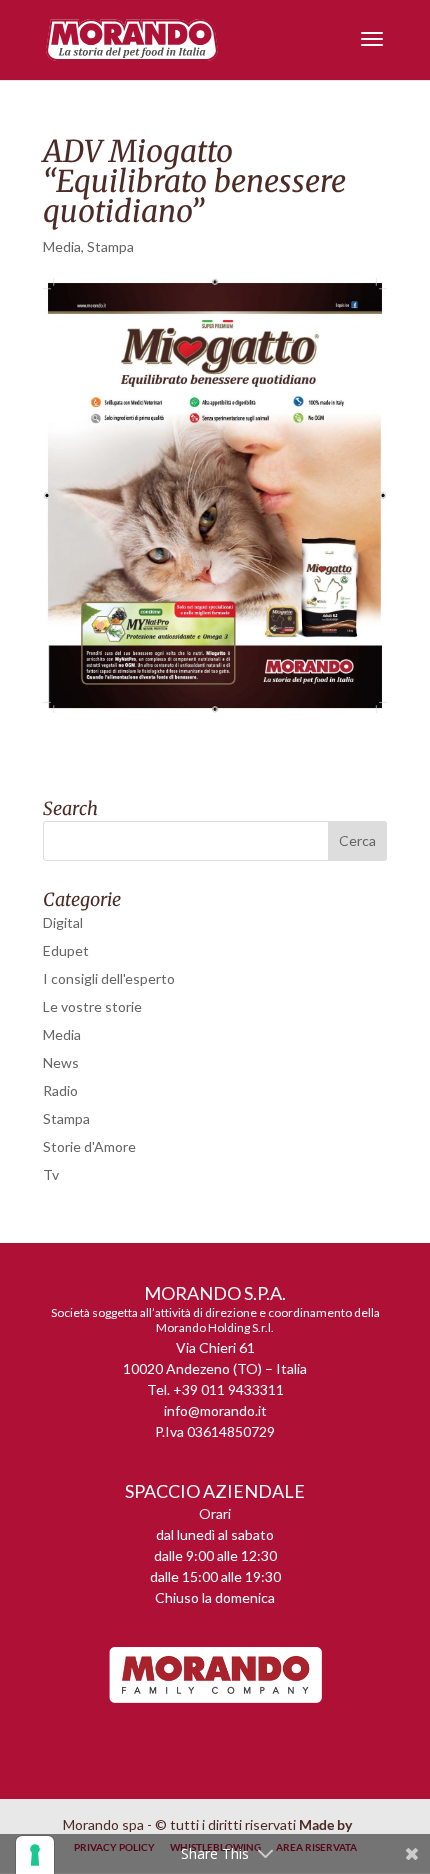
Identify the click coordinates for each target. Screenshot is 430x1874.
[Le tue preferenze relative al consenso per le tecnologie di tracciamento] (35, 1855)
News (61, 1062)
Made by (327, 1824)
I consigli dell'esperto (109, 978)
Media (62, 246)
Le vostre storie (92, 1006)
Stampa (110, 246)
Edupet (66, 950)
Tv (51, 1174)
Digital (63, 922)
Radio (60, 1090)
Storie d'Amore (89, 1146)
